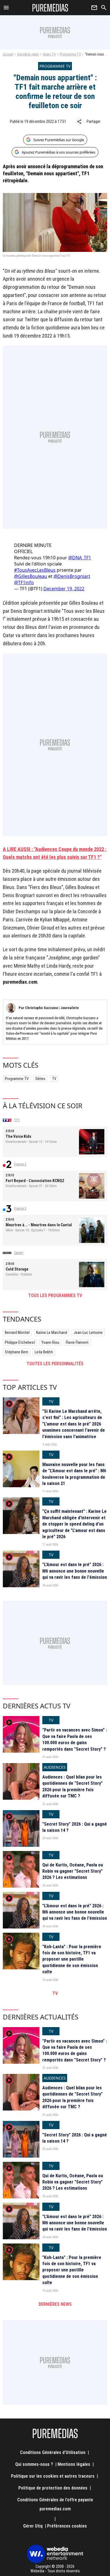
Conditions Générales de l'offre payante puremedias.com (55, 2504)
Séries (40, 1079)
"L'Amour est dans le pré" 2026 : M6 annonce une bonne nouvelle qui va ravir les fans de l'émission (75, 1571)
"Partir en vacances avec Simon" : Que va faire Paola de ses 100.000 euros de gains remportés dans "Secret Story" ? (75, 1739)
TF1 (17, 1120)
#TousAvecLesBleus (35, 570)
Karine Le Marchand (52, 1333)
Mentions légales (74, 2464)
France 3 (20, 1209)
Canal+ (19, 1253)
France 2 (20, 1164)
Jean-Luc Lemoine (88, 1333)
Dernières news (28, 54)
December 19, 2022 (64, 589)
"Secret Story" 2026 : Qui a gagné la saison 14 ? (75, 1827)
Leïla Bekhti (44, 1352)
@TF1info (24, 582)
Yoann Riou (50, 1342)
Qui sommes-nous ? (34, 2464)
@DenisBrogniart (72, 576)
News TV (49, 54)
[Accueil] (50, 8)
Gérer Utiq (33, 2526)
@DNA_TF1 (80, 558)
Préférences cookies (67, 2526)
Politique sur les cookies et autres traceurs (53, 2476)
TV (54, 1079)
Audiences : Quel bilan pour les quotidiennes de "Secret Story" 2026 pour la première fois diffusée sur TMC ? (72, 1786)
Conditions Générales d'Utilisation (53, 2452)
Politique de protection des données (53, 2488)
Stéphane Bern (16, 1352)
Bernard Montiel (17, 1333)
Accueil (8, 54)
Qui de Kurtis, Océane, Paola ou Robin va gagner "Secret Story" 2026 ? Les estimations (73, 1871)
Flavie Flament (77, 1342)
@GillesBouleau (31, 576)
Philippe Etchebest (20, 1342)
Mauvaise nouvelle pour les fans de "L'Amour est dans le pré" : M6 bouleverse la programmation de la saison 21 (74, 1474)
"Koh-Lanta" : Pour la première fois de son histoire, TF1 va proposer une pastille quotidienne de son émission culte (72, 1959)
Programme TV (70, 54)
